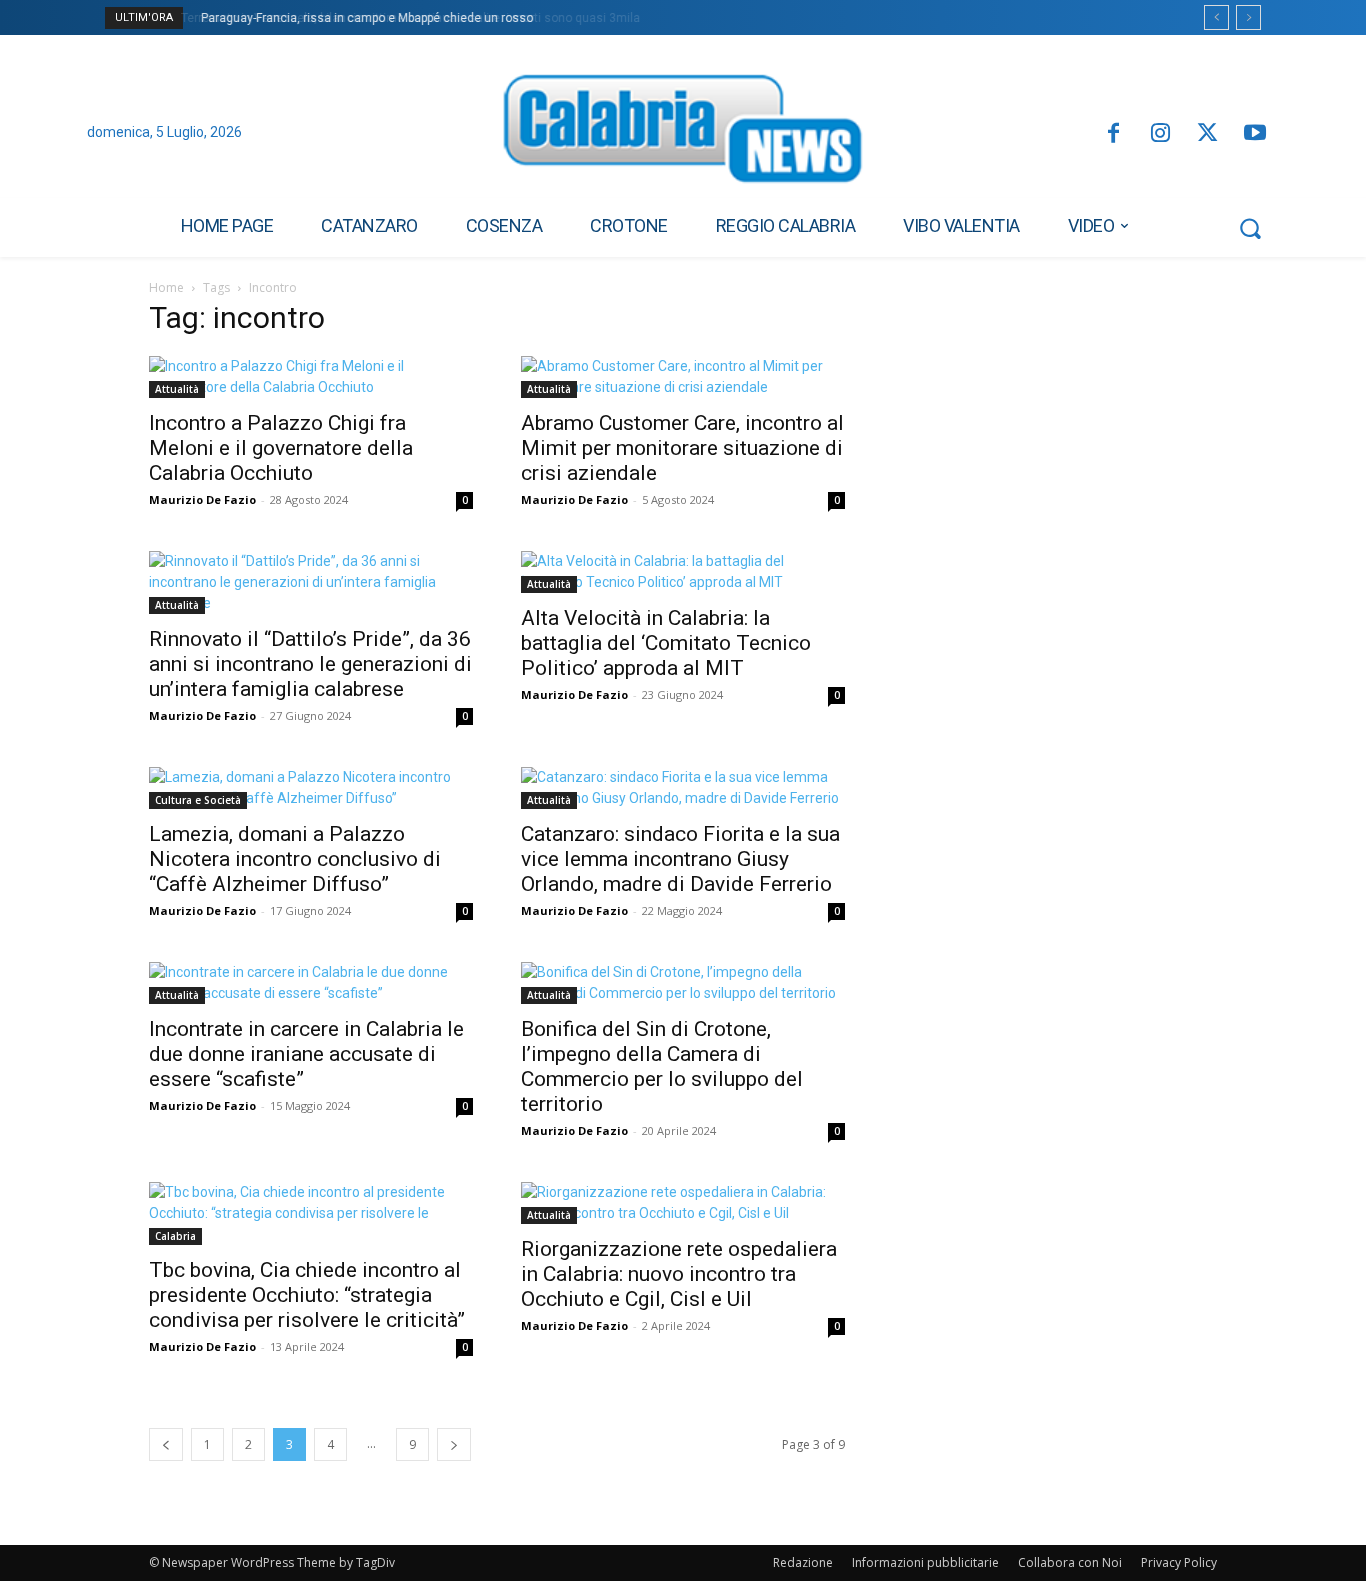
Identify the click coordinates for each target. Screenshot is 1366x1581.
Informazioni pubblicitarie (925, 1562)
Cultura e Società (198, 800)
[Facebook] (1112, 134)
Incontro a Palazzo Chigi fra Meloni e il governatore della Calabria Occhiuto (281, 448)
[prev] (1216, 17)
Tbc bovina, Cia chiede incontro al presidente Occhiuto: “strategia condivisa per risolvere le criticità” (307, 1295)
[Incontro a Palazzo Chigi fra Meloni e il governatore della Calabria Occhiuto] (311, 377)
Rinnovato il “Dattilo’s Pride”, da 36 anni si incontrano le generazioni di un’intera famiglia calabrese (310, 664)
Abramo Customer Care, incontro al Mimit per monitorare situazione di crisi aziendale (682, 448)
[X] (1207, 134)
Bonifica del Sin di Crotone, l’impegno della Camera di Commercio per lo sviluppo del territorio (662, 1066)
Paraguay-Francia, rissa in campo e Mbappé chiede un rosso (364, 18)
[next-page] (454, 1444)
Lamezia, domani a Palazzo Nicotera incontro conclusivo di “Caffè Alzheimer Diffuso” (295, 859)
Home (166, 287)
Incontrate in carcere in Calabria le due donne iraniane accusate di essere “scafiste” (306, 1054)
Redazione (803, 1562)
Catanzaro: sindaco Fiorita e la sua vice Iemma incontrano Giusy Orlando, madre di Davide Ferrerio (680, 859)
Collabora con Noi (1070, 1562)
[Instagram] (1160, 134)
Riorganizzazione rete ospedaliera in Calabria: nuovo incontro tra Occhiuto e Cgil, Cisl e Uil (679, 1274)
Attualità (177, 389)
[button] (1250, 228)
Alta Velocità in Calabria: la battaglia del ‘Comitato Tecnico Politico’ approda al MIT (666, 643)
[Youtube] (1255, 134)
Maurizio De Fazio (202, 499)
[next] (1248, 17)
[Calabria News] (683, 134)
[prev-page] (166, 1444)
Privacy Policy (1179, 1562)
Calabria (175, 1236)
